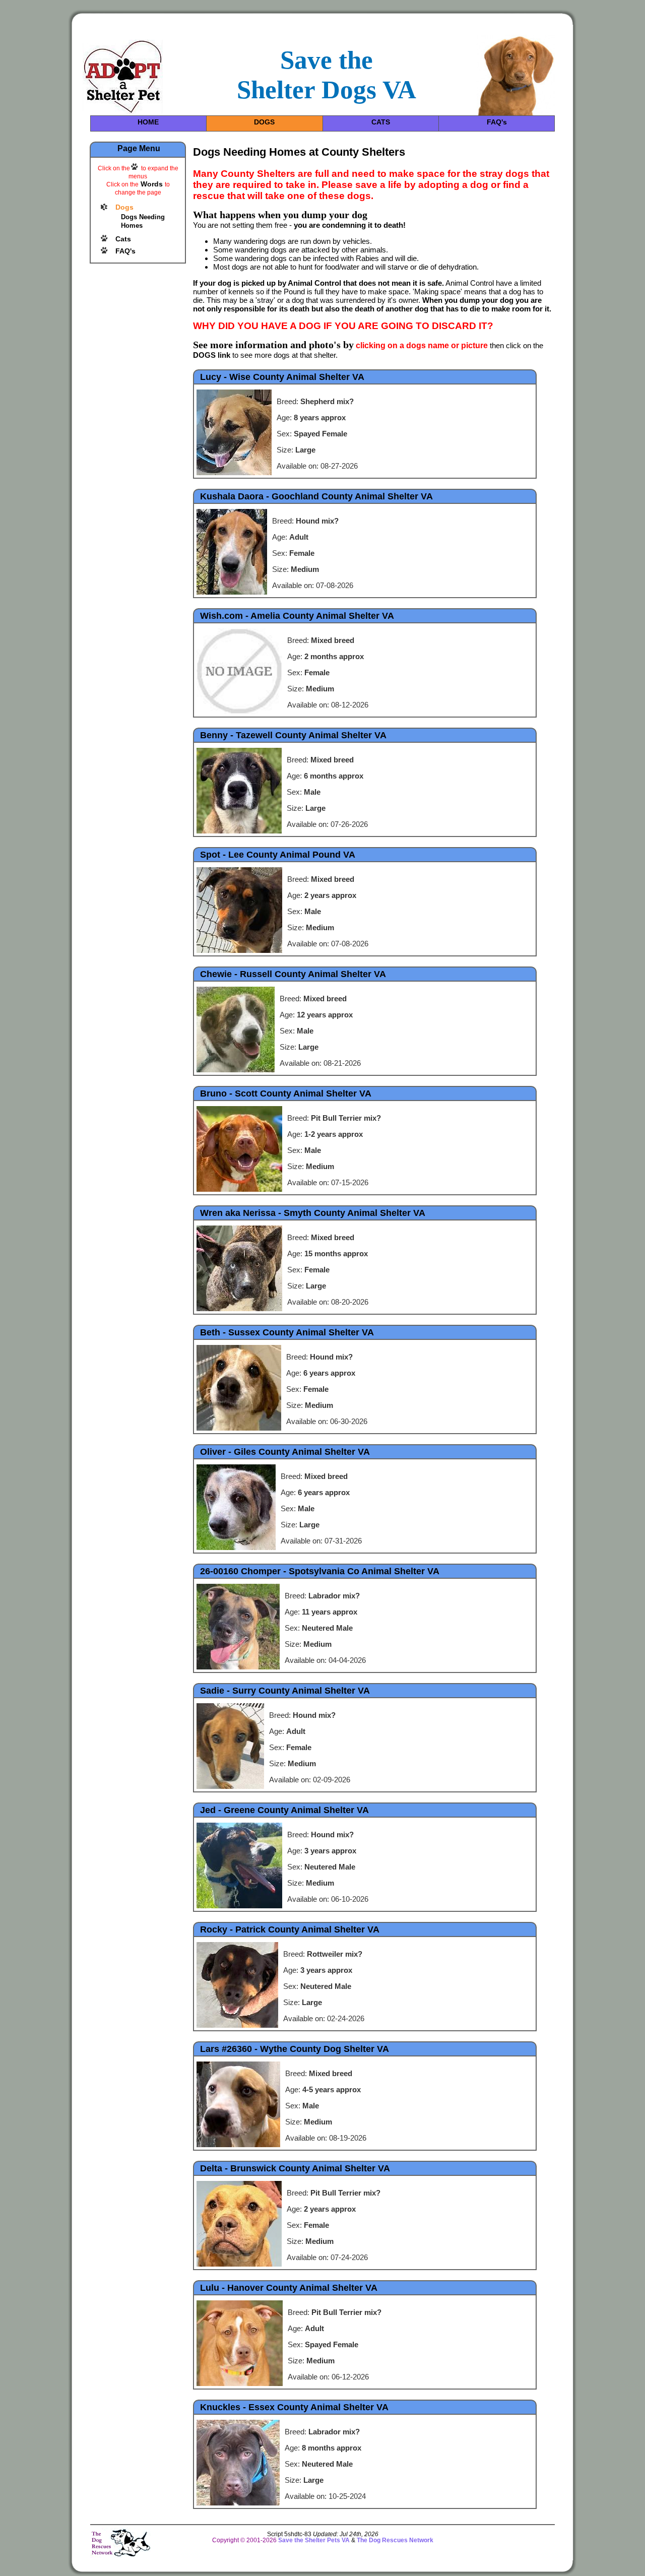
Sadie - (285, 1691)
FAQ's (497, 122)
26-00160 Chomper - (320, 1571)
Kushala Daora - (316, 496)
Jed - (284, 1810)
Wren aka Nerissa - (313, 1213)
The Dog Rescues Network (395, 2540)
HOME (148, 122)
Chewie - (293, 974)
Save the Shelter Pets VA (314, 2540)
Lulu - (289, 2288)
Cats (123, 239)
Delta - (295, 2168)
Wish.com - (297, 616)
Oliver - (285, 1452)
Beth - (287, 1332)
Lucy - (282, 377)
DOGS (264, 122)
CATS (381, 122)
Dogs (124, 207)
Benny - (293, 735)
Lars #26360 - (295, 2049)
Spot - (278, 855)
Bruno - (286, 1093)
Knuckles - (294, 2407)
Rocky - (290, 1929)
